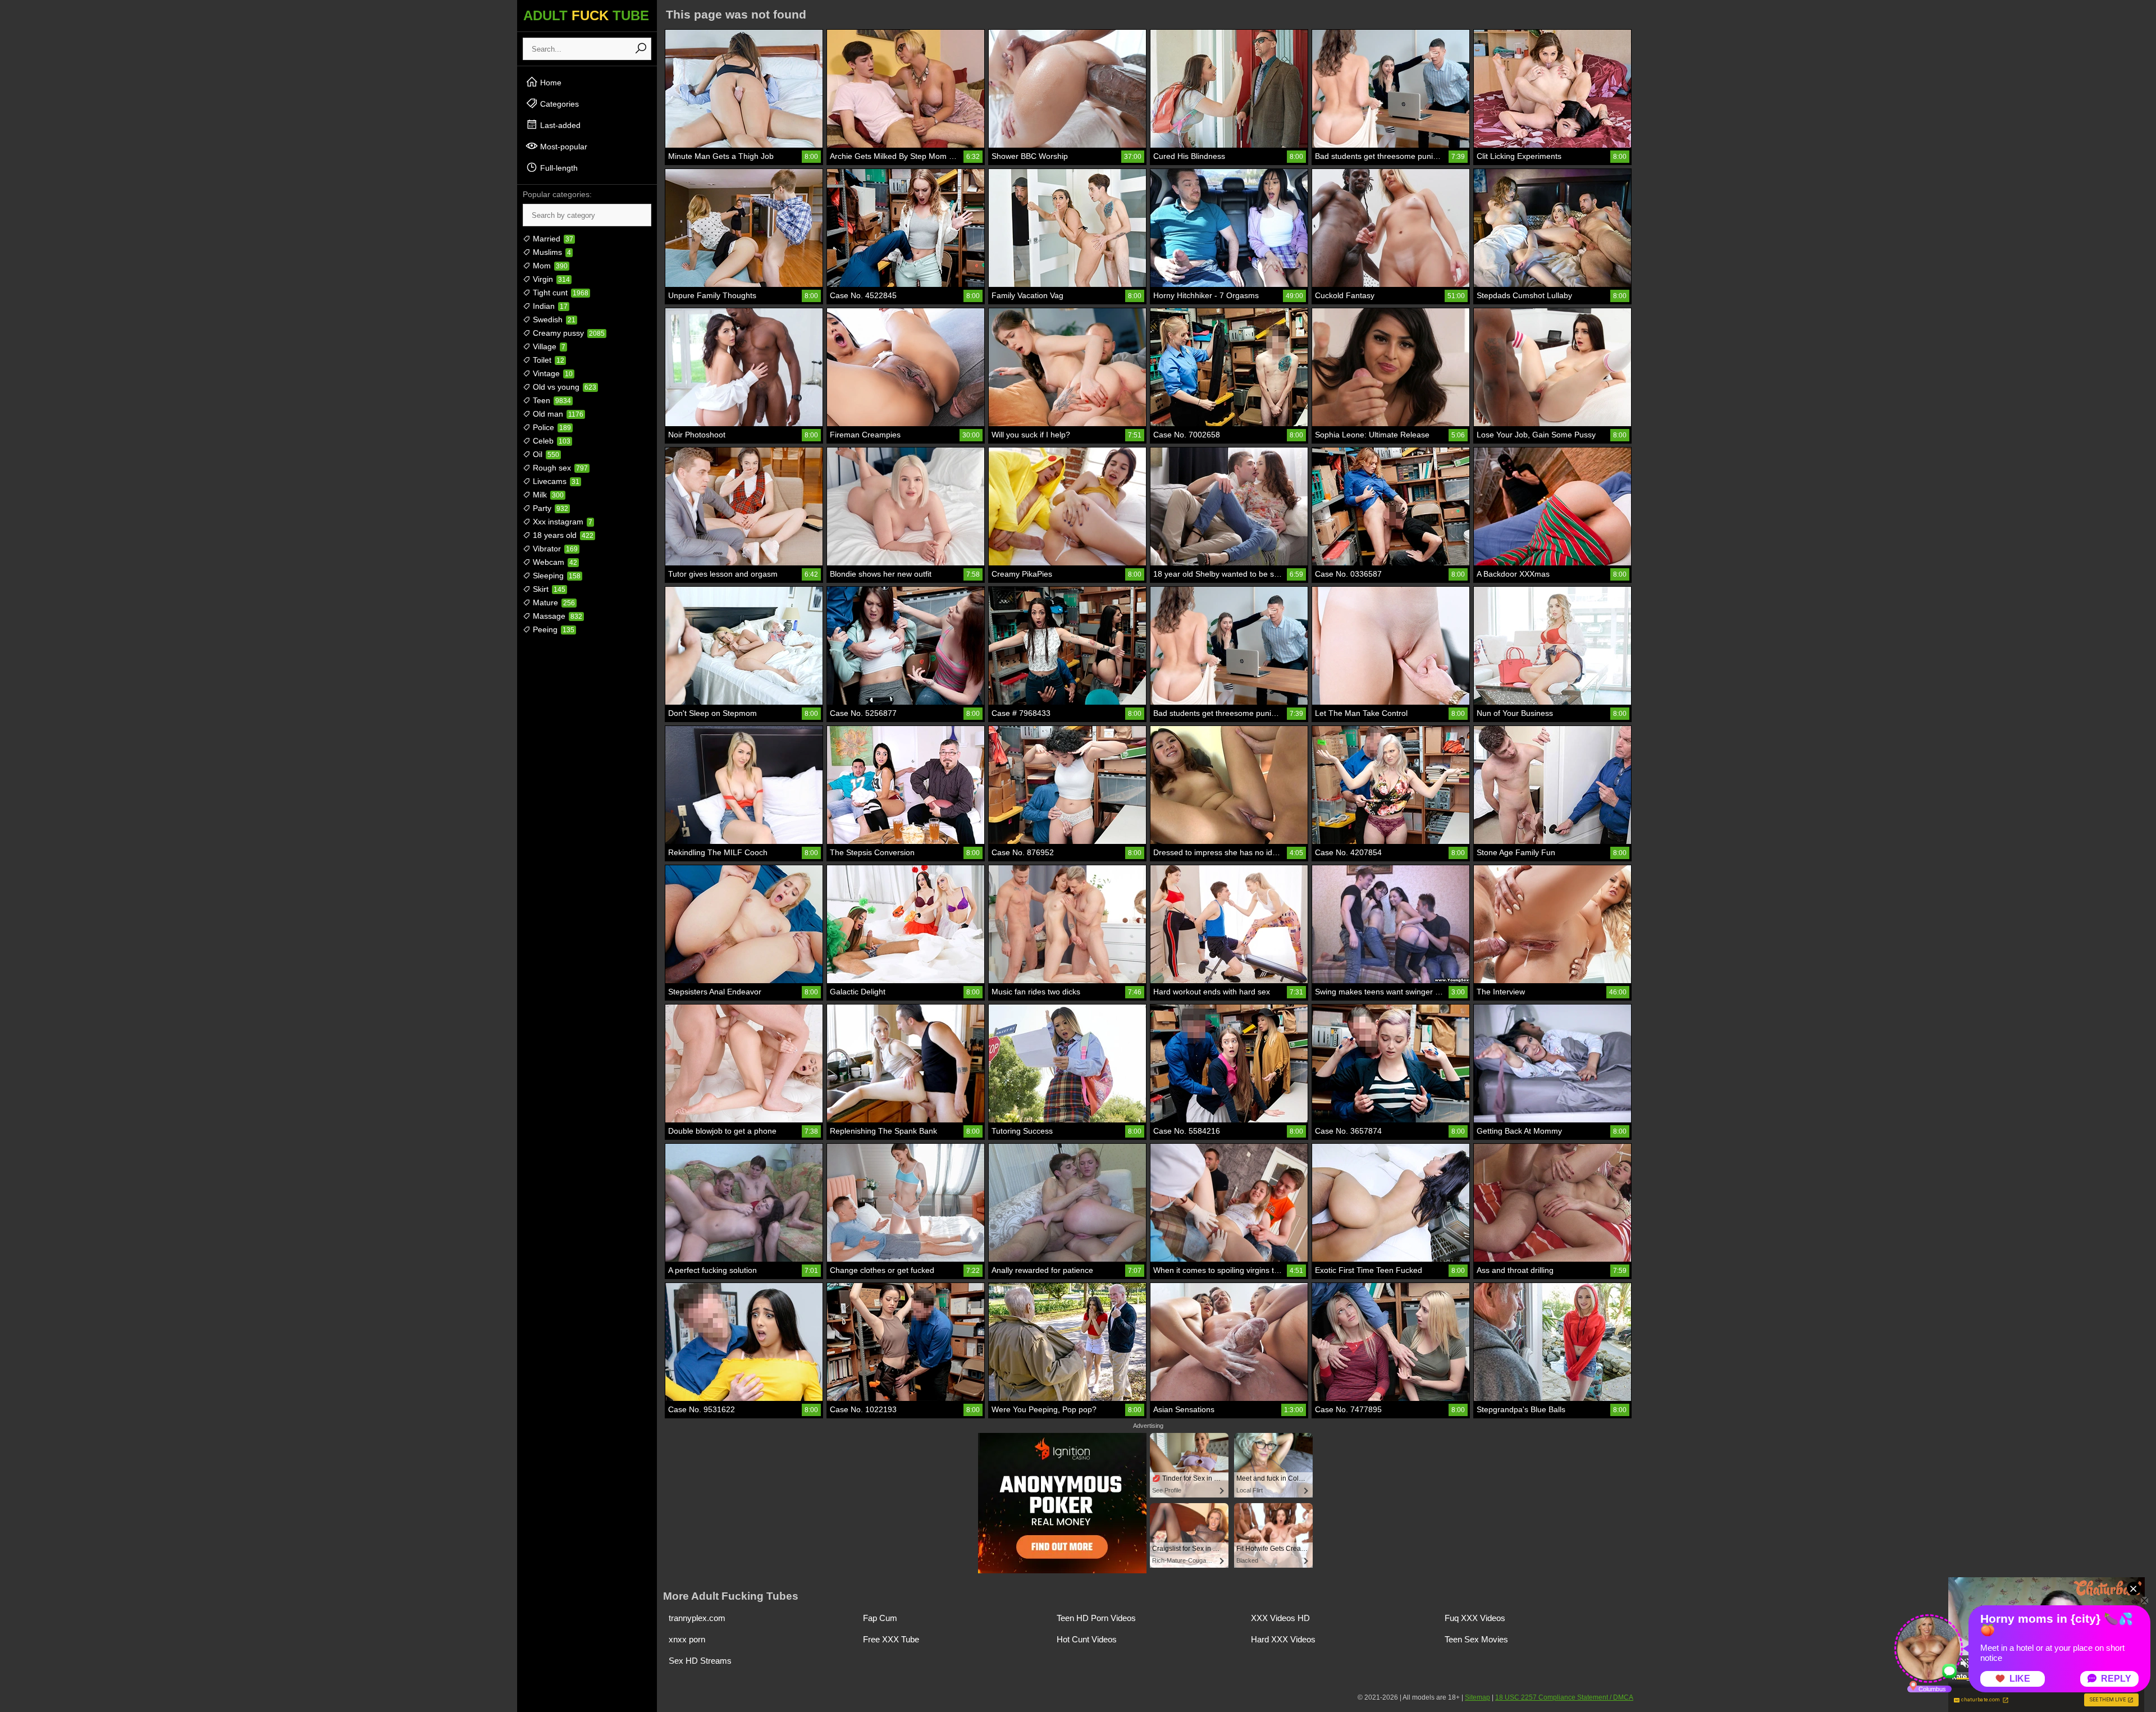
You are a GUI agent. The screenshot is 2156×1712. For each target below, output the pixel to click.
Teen (551, 400)
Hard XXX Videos (1283, 1639)
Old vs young (563, 387)
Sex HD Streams (700, 1661)
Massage (556, 616)
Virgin (550, 279)
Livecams (555, 481)
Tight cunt (559, 293)
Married (552, 239)
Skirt (548, 589)
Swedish (553, 319)
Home (550, 83)
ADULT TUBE (586, 15)
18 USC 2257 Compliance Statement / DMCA (1564, 1697)
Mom (549, 266)
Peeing (552, 629)
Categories (558, 104)
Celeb (551, 441)
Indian (549, 306)
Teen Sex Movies (1476, 1639)
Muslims (551, 252)
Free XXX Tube (891, 1639)
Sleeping (556, 576)
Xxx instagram (561, 522)
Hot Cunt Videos (1087, 1639)
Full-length (558, 168)
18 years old (562, 535)
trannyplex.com (697, 1618)
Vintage (552, 373)
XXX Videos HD (1280, 1618)
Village (548, 346)
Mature (553, 602)
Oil (545, 454)
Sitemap (1477, 1697)
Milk (547, 495)
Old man (557, 414)
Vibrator (554, 549)
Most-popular (563, 147)
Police (551, 427)
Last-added (559, 125)
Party (549, 508)
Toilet (547, 360)
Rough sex (559, 468)
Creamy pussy (568, 333)
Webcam (554, 562)
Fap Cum (880, 1618)
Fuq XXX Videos (1475, 1618)
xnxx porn (687, 1639)
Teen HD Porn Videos (1096, 1618)
